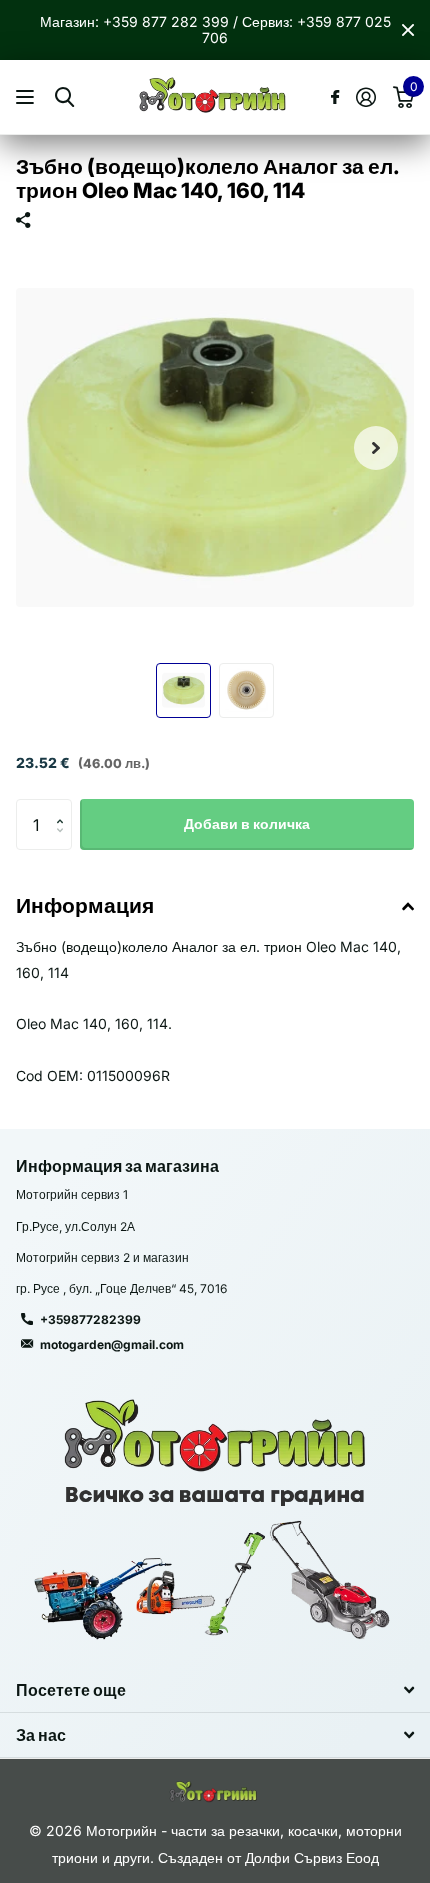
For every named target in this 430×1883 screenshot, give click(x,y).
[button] (376, 448)
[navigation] (183, 690)
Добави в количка (247, 823)
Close (408, 30)
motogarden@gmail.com (112, 1344)
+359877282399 (90, 1319)
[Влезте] (365, 97)
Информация (85, 905)
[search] (64, 97)
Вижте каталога (27, 97)
